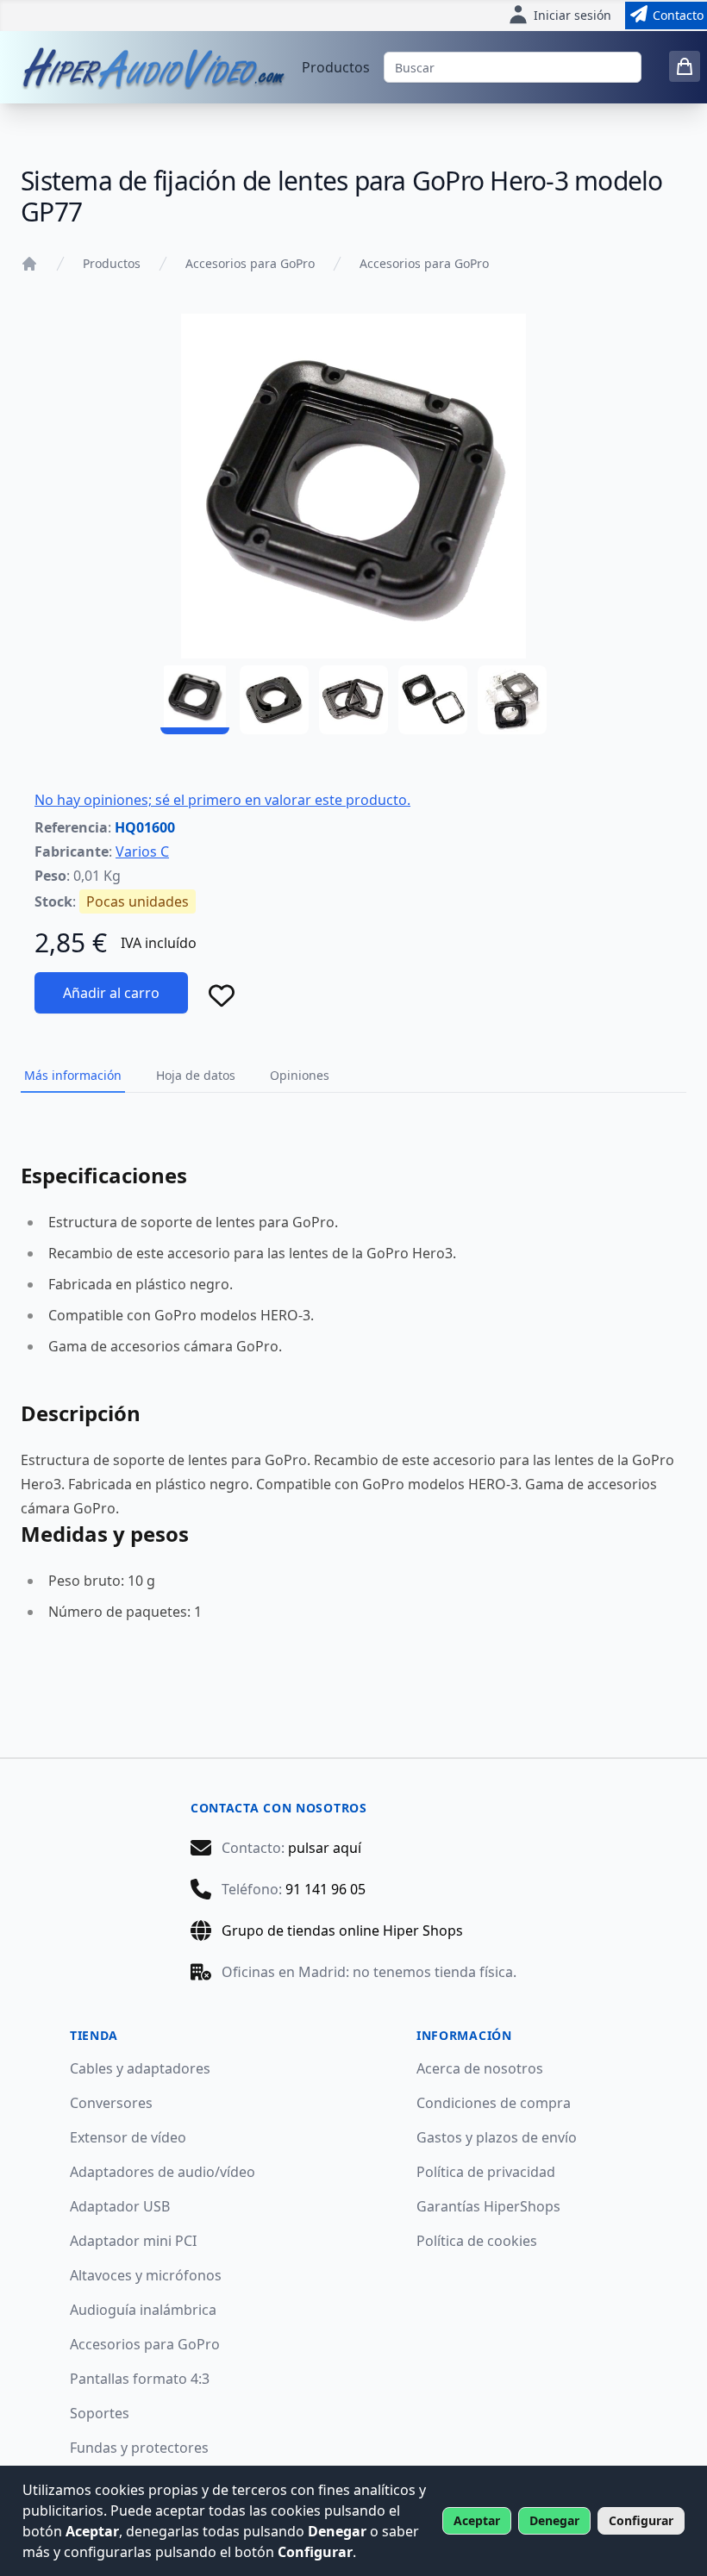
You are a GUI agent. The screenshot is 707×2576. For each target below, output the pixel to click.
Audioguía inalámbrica (143, 2310)
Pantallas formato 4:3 (140, 2379)
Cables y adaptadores (140, 2068)
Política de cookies (477, 2241)
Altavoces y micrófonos (146, 2275)
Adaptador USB (120, 2206)
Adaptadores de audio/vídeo (163, 2172)
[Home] (29, 264)
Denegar (554, 2520)
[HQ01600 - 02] (274, 700)
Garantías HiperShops (488, 2206)
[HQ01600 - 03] (353, 700)
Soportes (100, 2413)
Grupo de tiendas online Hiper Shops (342, 1930)
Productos (336, 67)
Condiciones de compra (494, 2103)
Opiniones (300, 1075)
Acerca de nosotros (480, 2068)
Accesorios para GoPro (250, 263)
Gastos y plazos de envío (497, 2137)
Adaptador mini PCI (133, 2241)
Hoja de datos (196, 1075)
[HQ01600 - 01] (195, 700)
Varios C (142, 851)
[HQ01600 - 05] (512, 700)
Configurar (641, 2520)
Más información (73, 1075)
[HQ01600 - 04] (433, 700)
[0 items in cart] (685, 66)
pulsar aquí (325, 1848)
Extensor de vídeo (128, 2137)
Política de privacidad (486, 2172)
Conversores (111, 2103)
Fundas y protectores (139, 2448)
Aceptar (477, 2520)
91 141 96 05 (325, 1889)
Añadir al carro (111, 993)
